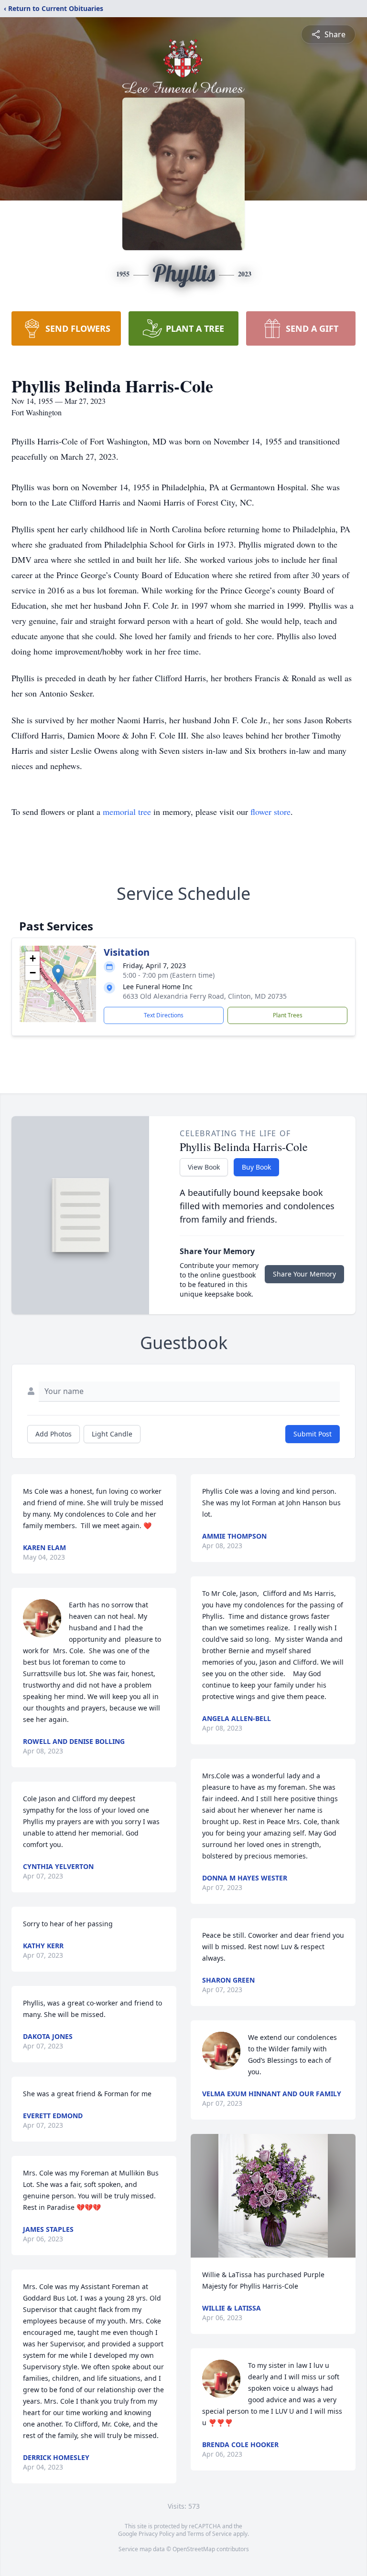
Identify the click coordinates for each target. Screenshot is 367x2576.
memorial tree (127, 812)
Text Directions (164, 1015)
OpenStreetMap (194, 2549)
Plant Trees (288, 1015)
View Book (204, 1167)
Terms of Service (210, 2534)
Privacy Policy (157, 2534)
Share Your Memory (304, 1274)
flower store (270, 812)
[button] (58, 974)
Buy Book (256, 1167)
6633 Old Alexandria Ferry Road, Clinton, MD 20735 (205, 996)
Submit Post (313, 1434)
